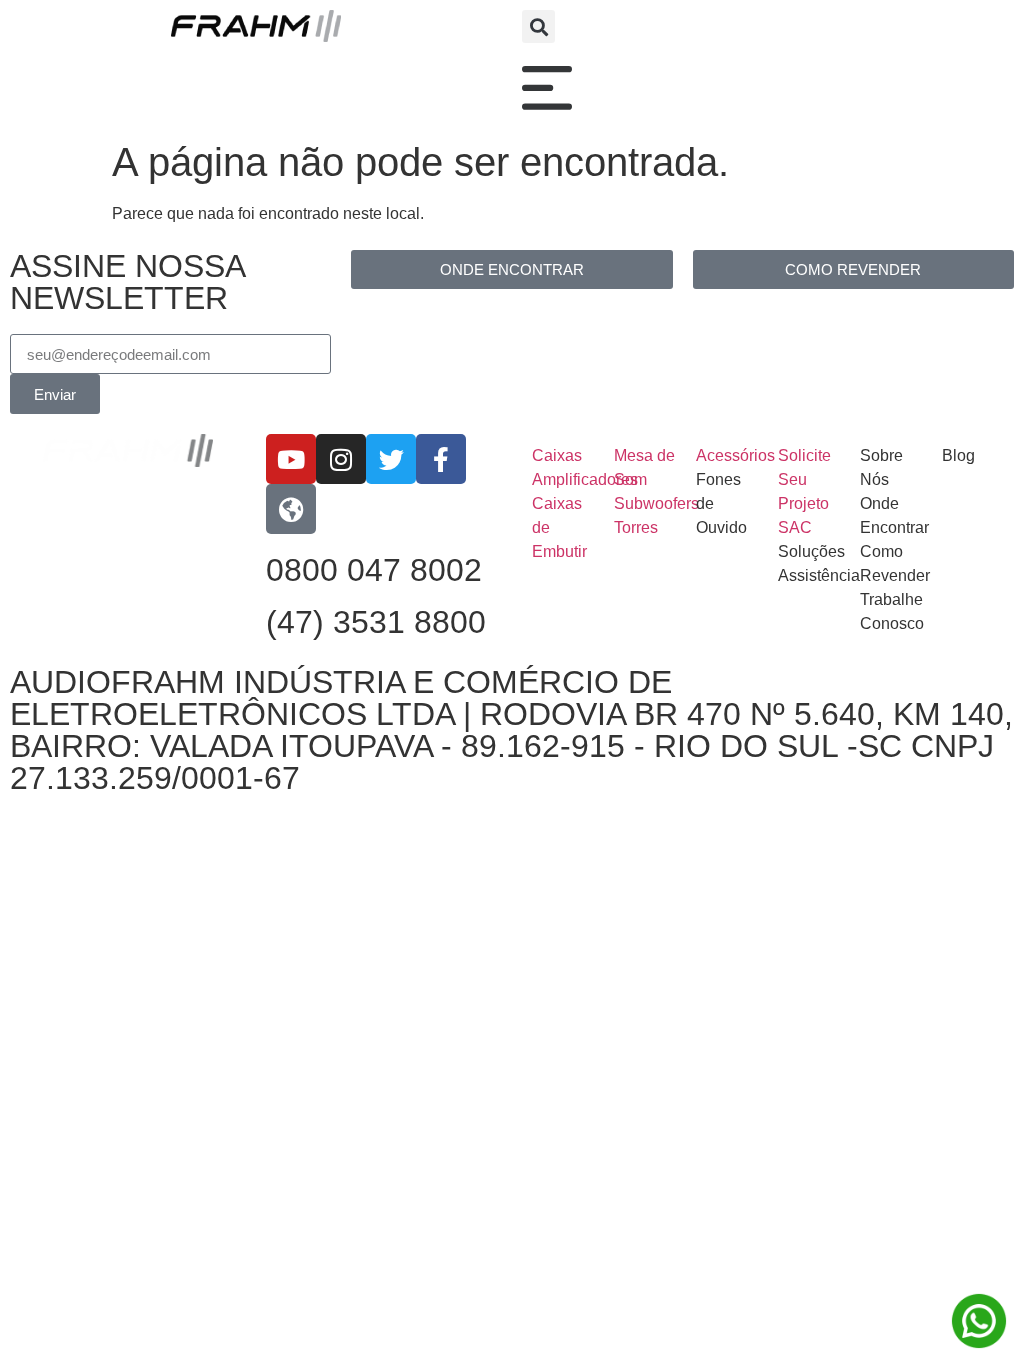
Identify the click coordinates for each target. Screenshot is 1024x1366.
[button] (538, 26)
